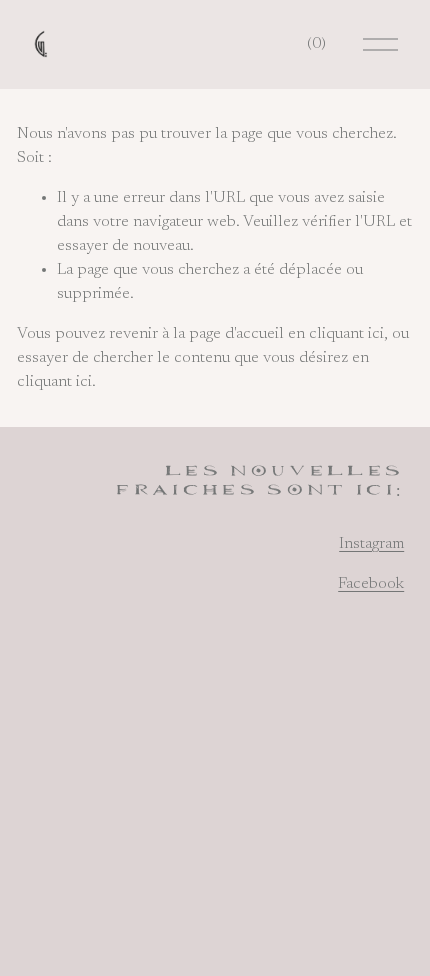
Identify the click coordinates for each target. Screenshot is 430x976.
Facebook (371, 584)
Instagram (371, 544)
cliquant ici (346, 334)
